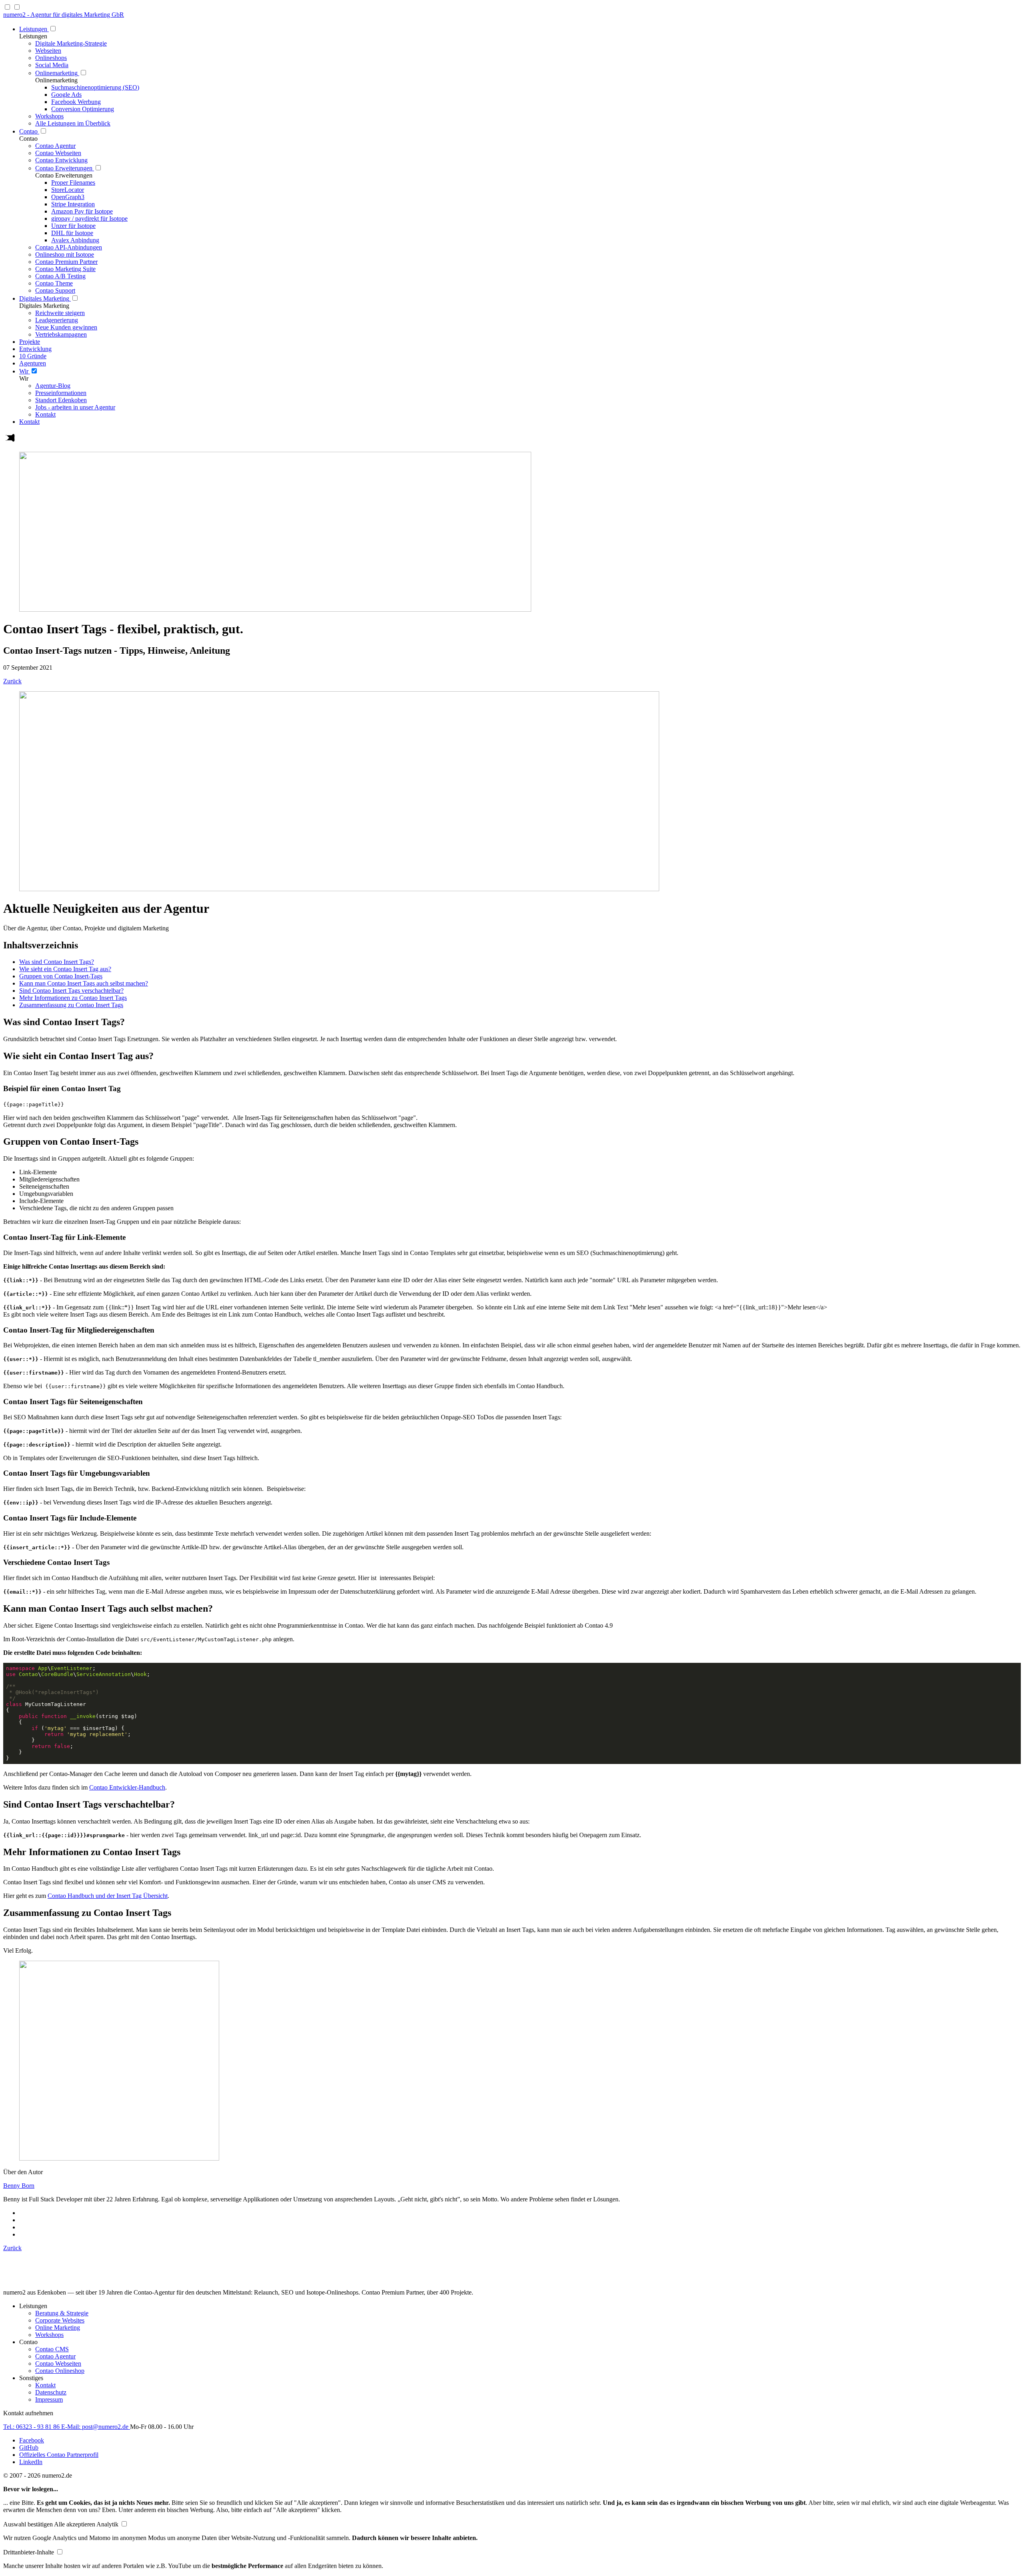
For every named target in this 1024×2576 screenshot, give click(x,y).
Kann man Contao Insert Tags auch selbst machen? (84, 983)
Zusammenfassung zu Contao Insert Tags (71, 1005)
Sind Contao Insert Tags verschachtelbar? (71, 991)
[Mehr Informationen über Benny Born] (119, 2158)
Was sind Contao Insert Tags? (57, 962)
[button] (29, 2524)
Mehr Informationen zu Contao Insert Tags (73, 998)
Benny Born (19, 2186)
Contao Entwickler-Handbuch (127, 1787)
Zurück (12, 681)
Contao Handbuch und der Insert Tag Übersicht (108, 1896)
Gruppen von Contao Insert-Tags (61, 976)
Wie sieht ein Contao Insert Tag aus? (65, 969)
